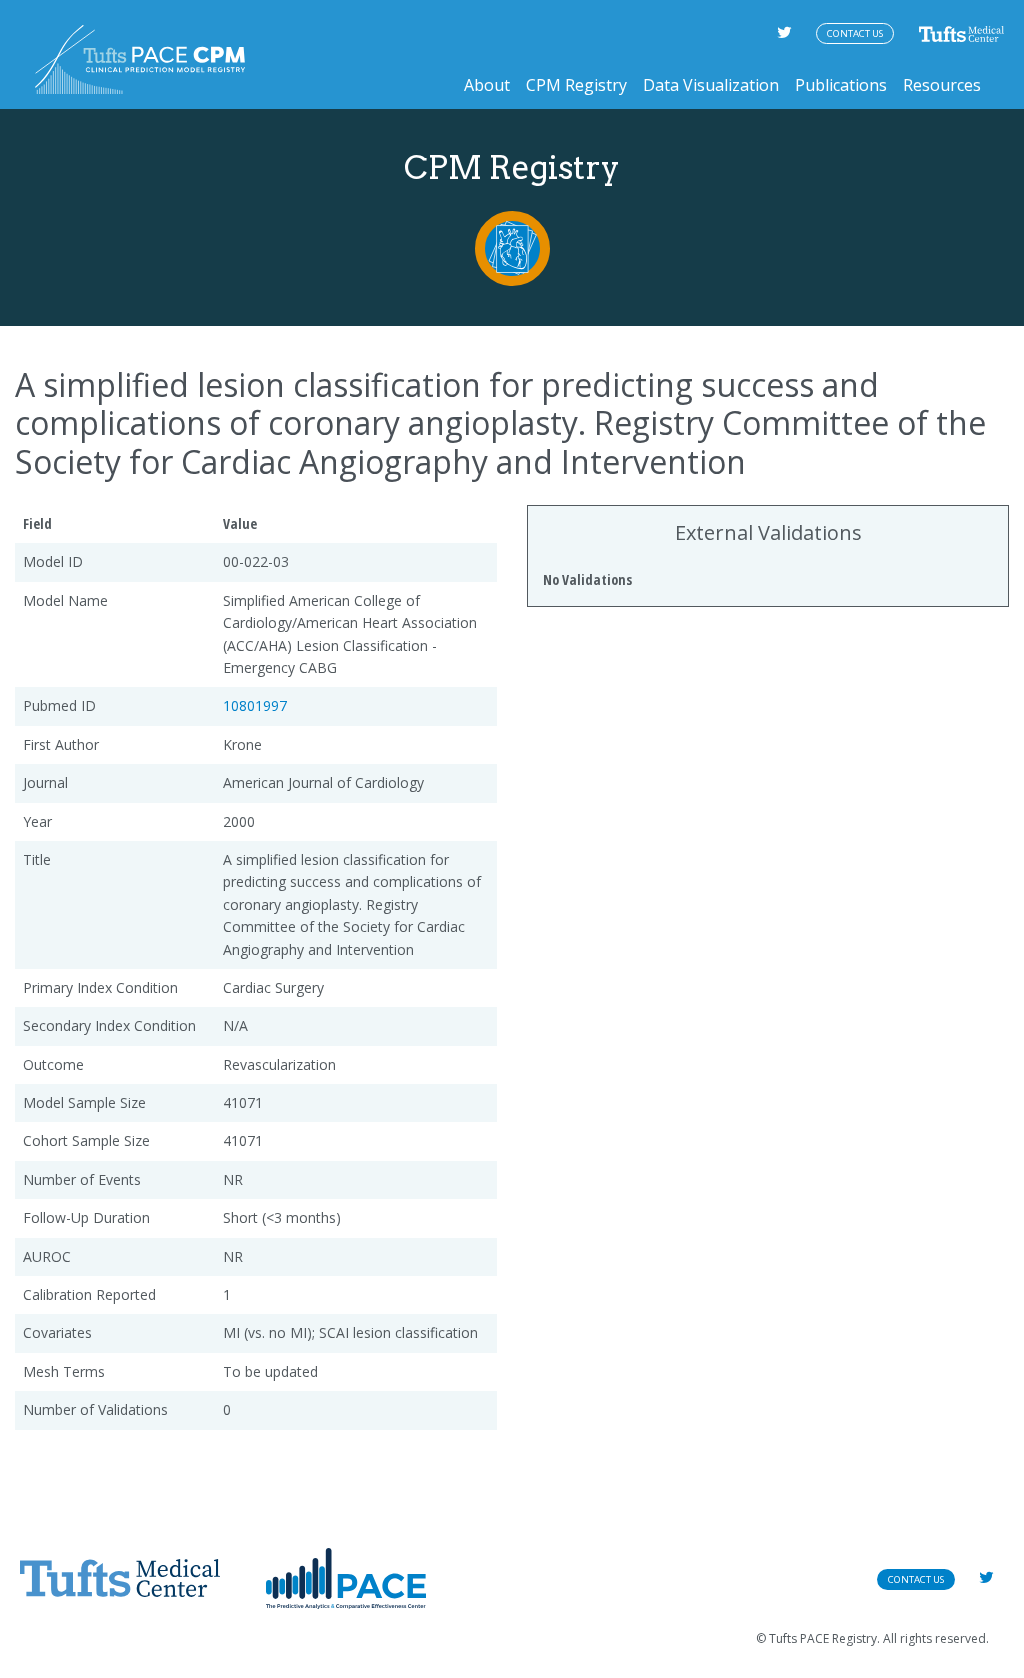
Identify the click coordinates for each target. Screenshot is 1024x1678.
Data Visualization (711, 85)
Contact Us (855, 33)
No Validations (587, 579)
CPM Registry (576, 85)
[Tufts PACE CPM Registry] (140, 59)
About (487, 85)
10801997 (255, 705)
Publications (841, 85)
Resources (942, 85)
